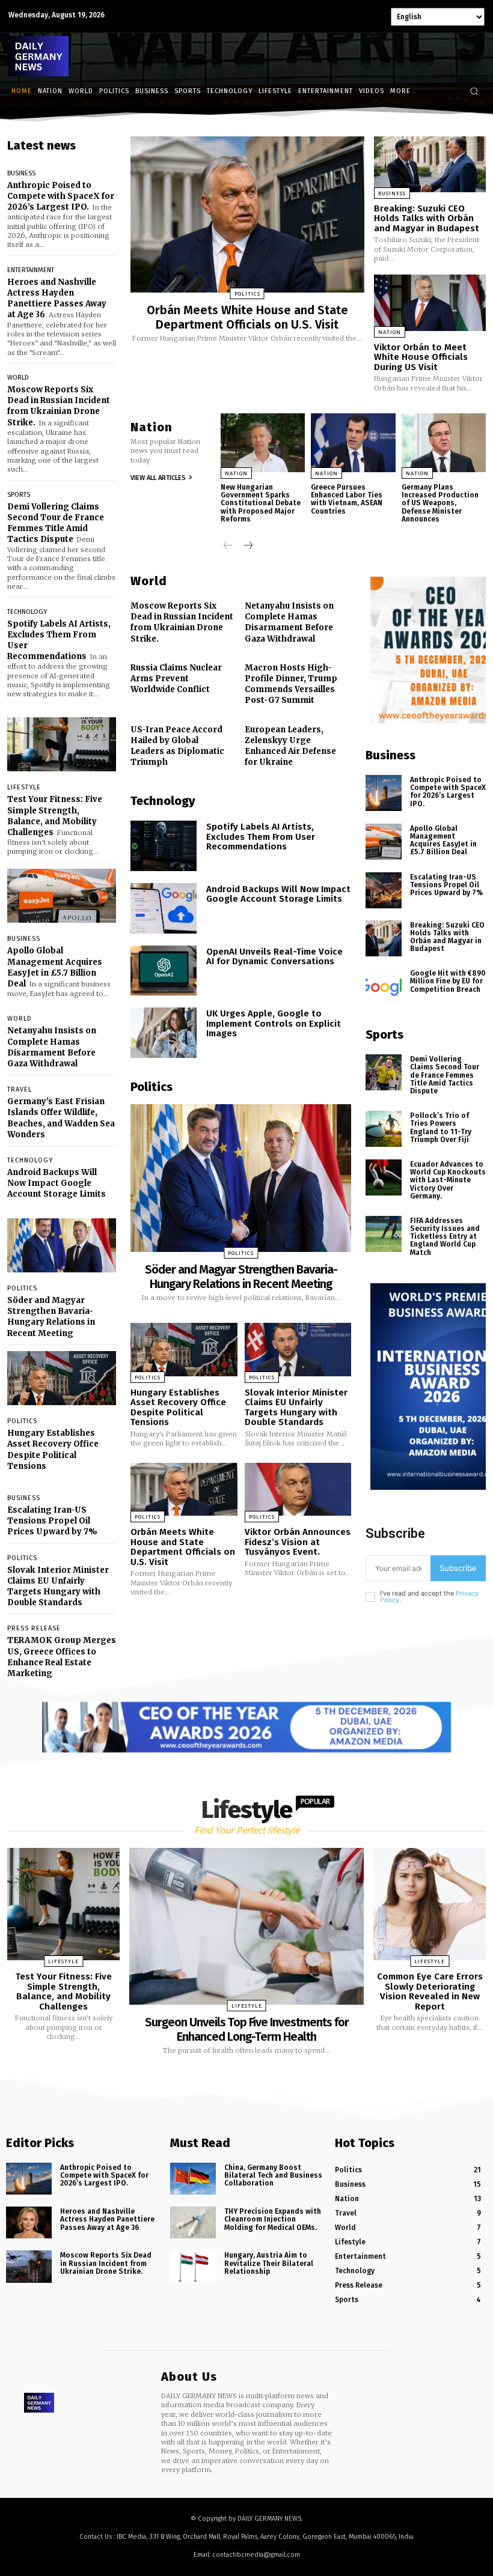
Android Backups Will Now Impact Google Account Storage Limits (57, 1183)
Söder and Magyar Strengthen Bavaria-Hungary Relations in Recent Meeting (51, 1317)
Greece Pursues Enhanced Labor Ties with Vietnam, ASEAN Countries (347, 499)
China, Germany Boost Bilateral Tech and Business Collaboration (273, 2175)
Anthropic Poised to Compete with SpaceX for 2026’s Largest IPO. (61, 196)
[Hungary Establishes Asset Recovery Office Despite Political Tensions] (62, 1378)
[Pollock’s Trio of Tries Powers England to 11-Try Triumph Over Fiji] (384, 1129)
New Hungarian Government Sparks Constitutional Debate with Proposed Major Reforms (261, 503)
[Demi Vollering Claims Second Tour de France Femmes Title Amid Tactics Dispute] (384, 1072)
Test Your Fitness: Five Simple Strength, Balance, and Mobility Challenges (55, 816)
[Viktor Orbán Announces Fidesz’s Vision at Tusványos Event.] (298, 1490)
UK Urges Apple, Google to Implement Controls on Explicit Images (274, 1023)
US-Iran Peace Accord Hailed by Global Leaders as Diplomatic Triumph (177, 746)
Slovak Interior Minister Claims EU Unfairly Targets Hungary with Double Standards (58, 1587)
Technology (27, 612)
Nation (390, 332)
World (18, 378)
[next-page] (247, 546)
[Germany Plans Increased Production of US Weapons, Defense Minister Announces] (444, 443)
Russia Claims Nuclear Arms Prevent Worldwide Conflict (176, 679)
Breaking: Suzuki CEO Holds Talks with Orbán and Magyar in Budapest (427, 218)
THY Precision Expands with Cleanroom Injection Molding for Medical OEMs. (273, 2219)
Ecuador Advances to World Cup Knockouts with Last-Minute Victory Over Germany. (448, 1180)
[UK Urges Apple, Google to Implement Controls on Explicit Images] (164, 1033)
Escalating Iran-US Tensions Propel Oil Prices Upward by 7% (52, 1521)
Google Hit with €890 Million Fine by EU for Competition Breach (448, 981)
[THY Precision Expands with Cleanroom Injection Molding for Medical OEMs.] (193, 2222)
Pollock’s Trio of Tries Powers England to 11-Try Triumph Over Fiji (441, 1128)
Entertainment (31, 270)
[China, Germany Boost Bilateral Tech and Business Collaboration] (193, 2179)
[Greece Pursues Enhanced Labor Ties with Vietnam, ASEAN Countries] (353, 443)
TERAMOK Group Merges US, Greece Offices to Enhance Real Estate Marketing (62, 1657)
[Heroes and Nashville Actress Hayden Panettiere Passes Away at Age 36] (29, 2222)
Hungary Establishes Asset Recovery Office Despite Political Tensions (53, 1450)
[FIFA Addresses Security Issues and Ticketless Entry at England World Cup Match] (384, 1234)
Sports (19, 495)
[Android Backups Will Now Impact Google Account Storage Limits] (164, 908)
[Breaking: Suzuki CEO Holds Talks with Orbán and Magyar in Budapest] (430, 164)
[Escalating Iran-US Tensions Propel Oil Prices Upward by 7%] (384, 890)
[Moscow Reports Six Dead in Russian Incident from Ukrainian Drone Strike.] (29, 2267)
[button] (474, 91)
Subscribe (458, 1568)
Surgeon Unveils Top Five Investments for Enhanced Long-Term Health (247, 2029)
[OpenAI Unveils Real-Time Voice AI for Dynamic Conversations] (164, 971)
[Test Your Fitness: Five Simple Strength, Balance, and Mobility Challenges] (62, 745)
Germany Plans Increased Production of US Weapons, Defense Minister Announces (440, 503)
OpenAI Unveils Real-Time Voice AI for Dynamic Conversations (274, 957)
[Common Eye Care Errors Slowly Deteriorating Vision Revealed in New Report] (430, 1904)
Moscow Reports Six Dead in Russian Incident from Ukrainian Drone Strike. (59, 406)
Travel (20, 1089)
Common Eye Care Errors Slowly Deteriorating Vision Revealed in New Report (430, 1991)
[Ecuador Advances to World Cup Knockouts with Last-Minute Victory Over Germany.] (384, 1177)
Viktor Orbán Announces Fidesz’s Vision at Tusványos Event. (298, 1542)
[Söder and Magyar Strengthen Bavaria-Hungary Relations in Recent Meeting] (62, 1246)
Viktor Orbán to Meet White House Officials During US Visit (421, 357)
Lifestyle (24, 787)
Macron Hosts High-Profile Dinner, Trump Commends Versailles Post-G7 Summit (291, 684)
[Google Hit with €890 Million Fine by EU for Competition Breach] (384, 986)
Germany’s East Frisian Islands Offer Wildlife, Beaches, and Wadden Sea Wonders (61, 1118)
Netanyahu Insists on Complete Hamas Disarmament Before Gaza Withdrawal (52, 1047)
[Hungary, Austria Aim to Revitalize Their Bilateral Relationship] (193, 2267)
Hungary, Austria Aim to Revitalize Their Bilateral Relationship (269, 2264)
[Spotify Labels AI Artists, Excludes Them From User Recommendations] (164, 846)
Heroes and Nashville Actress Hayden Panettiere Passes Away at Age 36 (57, 299)
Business (21, 173)
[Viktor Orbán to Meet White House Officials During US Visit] (430, 302)
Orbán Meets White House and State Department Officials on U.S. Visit (247, 317)
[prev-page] (228, 546)
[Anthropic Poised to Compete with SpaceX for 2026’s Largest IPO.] (384, 793)
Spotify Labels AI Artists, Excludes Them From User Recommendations (261, 837)
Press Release (34, 1628)
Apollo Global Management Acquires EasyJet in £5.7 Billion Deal (55, 967)
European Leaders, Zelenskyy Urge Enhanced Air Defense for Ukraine (290, 746)
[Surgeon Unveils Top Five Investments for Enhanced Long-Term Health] (246, 1926)
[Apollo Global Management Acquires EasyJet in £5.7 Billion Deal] (62, 896)
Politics (22, 1288)
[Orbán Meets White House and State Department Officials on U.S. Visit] (247, 214)
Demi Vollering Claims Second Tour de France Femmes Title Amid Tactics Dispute (56, 523)
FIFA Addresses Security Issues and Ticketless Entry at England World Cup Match (445, 1237)
